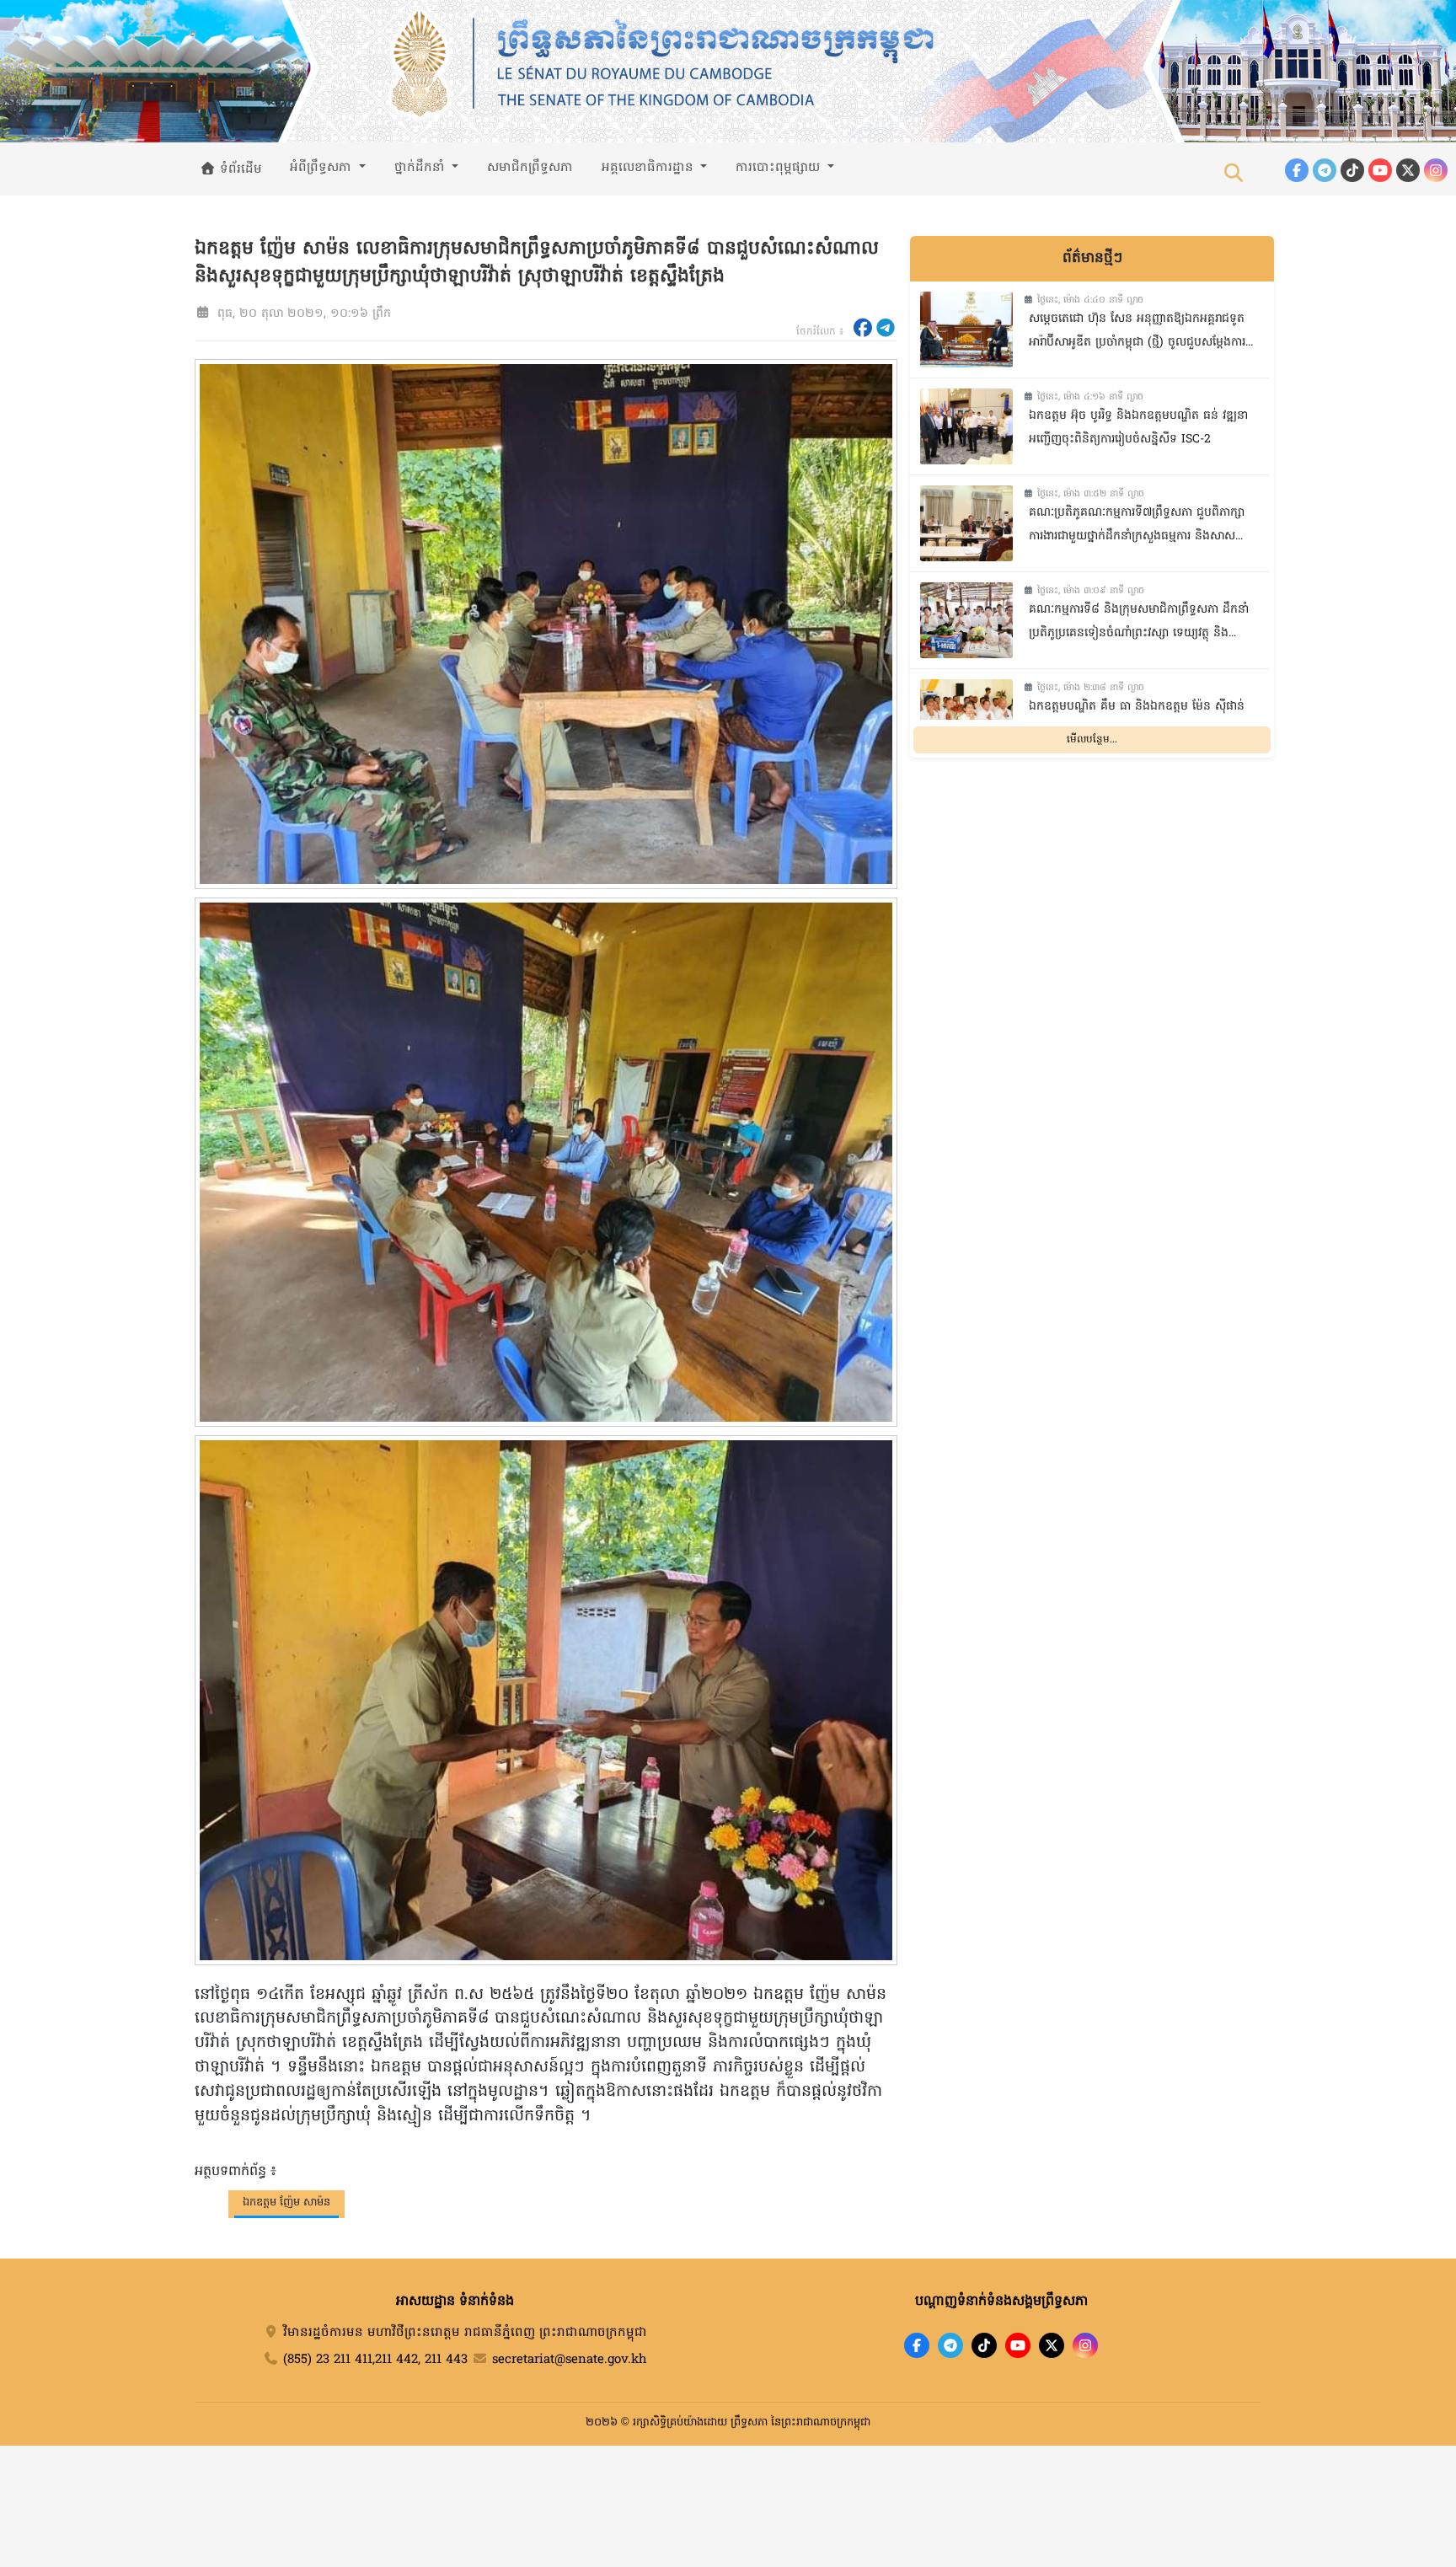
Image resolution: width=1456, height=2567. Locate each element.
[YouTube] (1380, 170)
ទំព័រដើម (239, 169)
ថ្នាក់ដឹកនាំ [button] (422, 168)
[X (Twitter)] (1408, 170)
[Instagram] (1436, 170)
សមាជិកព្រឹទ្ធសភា (530, 168)
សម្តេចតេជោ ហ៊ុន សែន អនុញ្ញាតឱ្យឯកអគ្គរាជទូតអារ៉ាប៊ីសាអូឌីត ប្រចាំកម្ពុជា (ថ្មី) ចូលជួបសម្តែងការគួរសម (1137, 333)
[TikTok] (1352, 170)
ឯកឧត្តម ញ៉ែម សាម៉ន (286, 2203)
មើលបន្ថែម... (1092, 740)
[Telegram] (1325, 170)
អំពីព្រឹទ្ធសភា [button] (323, 168)
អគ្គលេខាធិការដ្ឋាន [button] (650, 168)
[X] (1052, 2345)
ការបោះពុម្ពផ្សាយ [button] (780, 168)
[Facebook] (1297, 170)
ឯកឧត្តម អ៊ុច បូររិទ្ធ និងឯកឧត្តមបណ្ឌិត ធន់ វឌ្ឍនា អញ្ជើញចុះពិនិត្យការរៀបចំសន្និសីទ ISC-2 (1138, 428)
